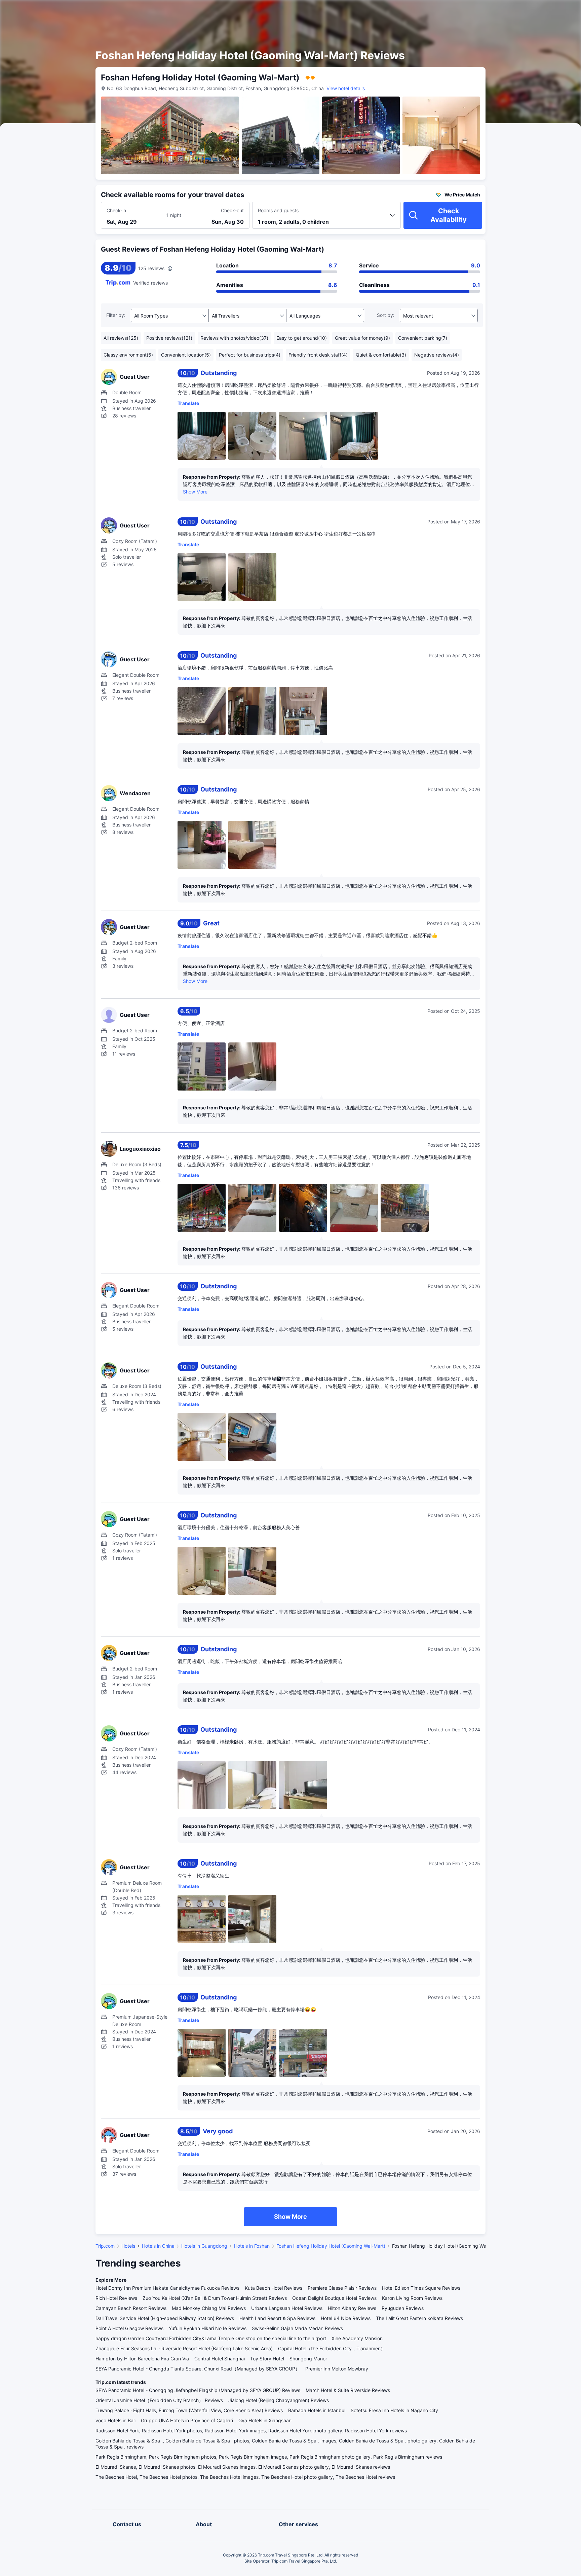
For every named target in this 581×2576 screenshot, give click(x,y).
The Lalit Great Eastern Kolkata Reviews (419, 2318)
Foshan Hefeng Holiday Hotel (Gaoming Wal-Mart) (331, 2246)
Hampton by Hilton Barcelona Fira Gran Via (142, 2359)
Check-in (116, 210)
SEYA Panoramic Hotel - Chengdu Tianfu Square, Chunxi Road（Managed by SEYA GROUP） (198, 2369)
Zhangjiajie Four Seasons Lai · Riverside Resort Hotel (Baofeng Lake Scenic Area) (184, 2348)
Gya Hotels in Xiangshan (265, 2420)
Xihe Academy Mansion (357, 2338)
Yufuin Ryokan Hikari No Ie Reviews (208, 2328)
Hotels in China (158, 2246)
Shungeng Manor (308, 2359)
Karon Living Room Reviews (412, 2298)
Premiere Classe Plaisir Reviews (342, 2288)
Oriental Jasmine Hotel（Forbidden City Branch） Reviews (159, 2400)
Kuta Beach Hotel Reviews (274, 2288)
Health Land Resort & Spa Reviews (277, 2318)
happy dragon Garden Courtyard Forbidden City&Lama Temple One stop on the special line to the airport (211, 2338)
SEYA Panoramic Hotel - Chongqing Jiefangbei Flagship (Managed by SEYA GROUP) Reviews (198, 2390)
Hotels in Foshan (252, 2246)
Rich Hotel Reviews (116, 2298)
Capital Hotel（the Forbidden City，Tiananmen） (332, 2348)
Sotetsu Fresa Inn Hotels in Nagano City (394, 2410)
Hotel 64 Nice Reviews (346, 2318)
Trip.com (105, 2246)
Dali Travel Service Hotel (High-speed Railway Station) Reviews (165, 2318)
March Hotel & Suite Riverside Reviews (348, 2390)
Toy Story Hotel (267, 2359)
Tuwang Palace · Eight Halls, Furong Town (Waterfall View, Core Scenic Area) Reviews (189, 2410)
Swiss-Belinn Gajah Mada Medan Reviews (297, 2328)
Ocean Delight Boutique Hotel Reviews (334, 2298)
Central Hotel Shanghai (220, 2359)
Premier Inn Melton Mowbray (337, 2369)
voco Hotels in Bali (115, 2420)
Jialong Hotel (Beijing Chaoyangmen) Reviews (279, 2400)
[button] (524, 11)
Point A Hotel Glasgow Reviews (129, 2328)
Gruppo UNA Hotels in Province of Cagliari (187, 2420)
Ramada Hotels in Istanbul (317, 2410)
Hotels (128, 2246)
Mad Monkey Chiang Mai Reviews (209, 2308)
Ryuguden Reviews (403, 2308)
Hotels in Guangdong (204, 2246)
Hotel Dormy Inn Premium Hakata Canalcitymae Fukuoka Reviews (167, 2288)
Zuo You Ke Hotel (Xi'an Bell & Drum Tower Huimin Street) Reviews (215, 2298)
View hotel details (346, 88)
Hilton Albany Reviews (352, 2308)
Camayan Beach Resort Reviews (131, 2308)
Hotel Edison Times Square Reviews (421, 2288)
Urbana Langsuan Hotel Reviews (287, 2308)
